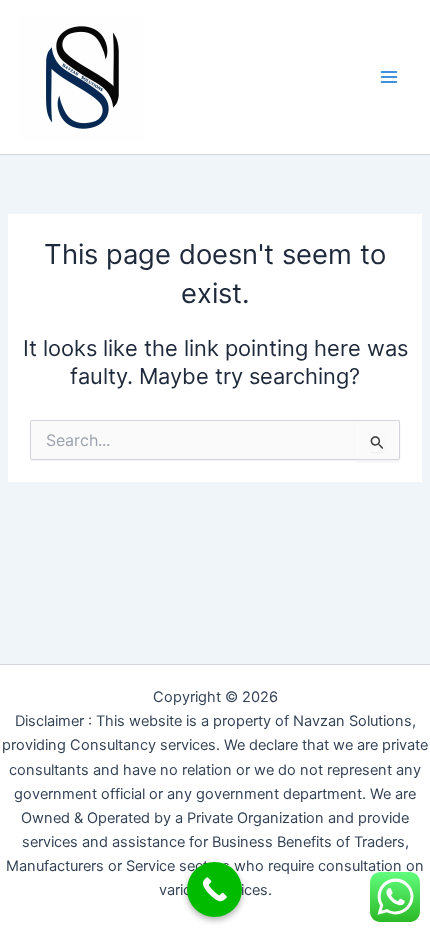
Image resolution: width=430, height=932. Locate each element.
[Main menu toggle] (389, 77)
